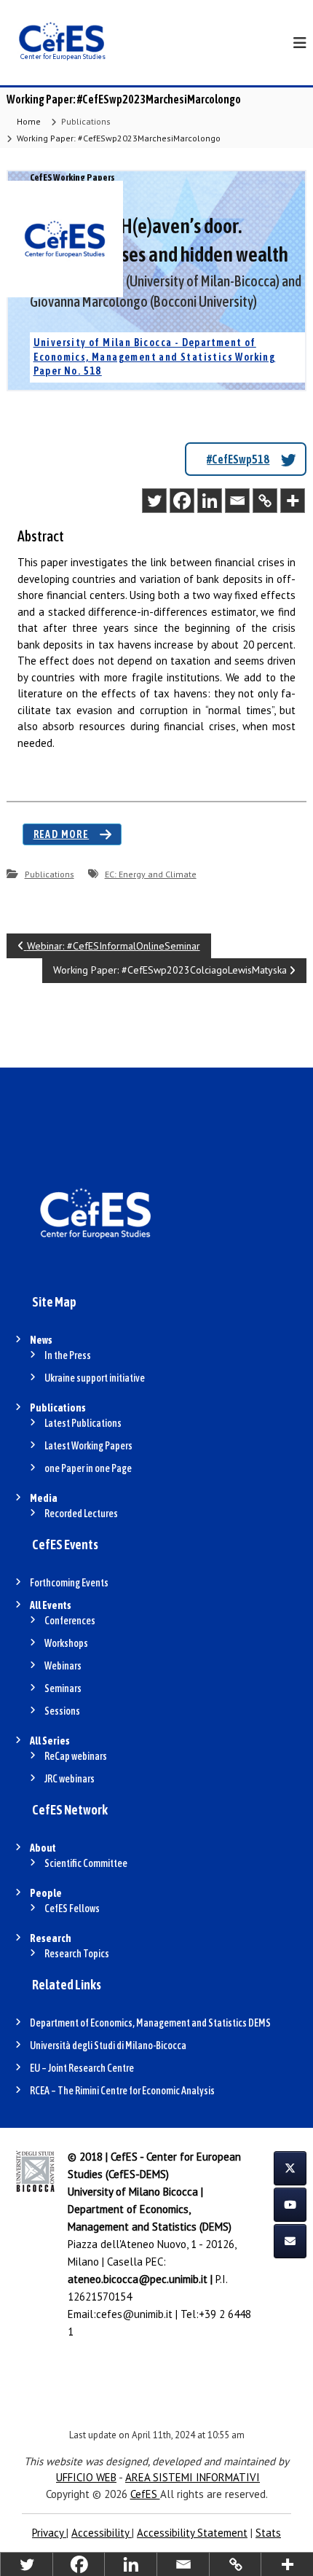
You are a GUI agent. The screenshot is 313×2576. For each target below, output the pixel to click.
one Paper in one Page (88, 1468)
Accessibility (102, 2533)
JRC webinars (70, 1779)
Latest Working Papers (88, 1446)
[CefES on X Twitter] (290, 2168)
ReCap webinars (76, 1756)
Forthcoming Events (69, 1583)
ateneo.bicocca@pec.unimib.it (138, 2279)
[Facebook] (182, 501)
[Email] (237, 501)
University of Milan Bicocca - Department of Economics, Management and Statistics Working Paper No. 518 (155, 357)
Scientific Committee (86, 1863)
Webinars (63, 1666)
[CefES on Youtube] (290, 2205)
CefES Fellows (72, 1908)
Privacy (49, 2533)
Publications (86, 121)
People (46, 1893)
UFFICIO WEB (86, 2477)
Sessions (62, 1711)
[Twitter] (154, 501)
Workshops (66, 1643)
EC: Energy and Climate (151, 874)
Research (51, 1938)
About (43, 1848)
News (41, 1340)
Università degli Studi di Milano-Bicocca (108, 2045)
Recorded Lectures (81, 1514)
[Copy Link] (265, 501)
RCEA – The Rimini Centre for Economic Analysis (122, 2091)
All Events (51, 1605)
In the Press (68, 1355)
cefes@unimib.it (134, 2314)
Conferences (70, 1621)
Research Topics (77, 1954)
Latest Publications (83, 1423)
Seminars (63, 1688)
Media (44, 1498)
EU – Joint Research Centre (82, 2068)
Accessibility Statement (192, 2533)
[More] (293, 501)
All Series (50, 1741)
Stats (268, 2533)
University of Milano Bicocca (133, 2192)
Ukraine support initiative (95, 1378)
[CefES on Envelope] (290, 2241)
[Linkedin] (210, 501)
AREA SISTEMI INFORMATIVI (193, 2477)
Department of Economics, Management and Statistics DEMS (150, 2023)
